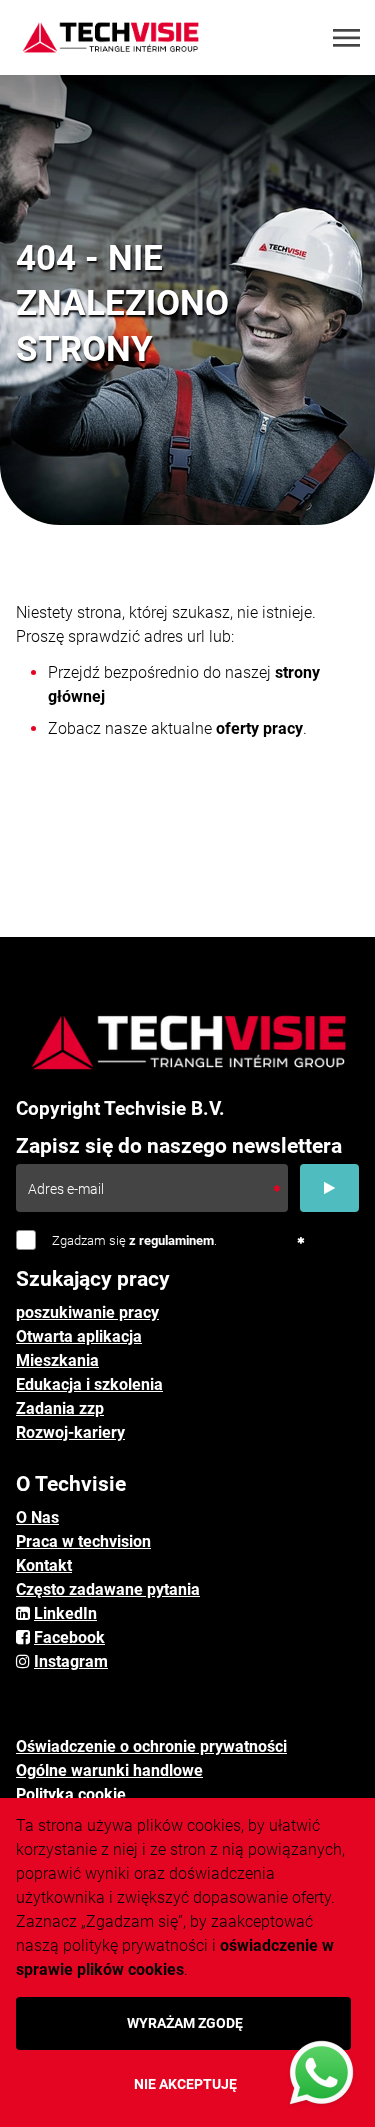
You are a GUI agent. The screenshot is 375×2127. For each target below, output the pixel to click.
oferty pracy (259, 728)
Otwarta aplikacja (79, 1336)
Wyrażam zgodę (185, 2023)
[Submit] (329, 1188)
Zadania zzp (60, 1408)
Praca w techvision (83, 1541)
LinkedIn (65, 1613)
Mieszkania (57, 1360)
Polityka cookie (71, 1794)
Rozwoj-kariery (70, 1432)
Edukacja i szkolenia (89, 1384)
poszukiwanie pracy (87, 1312)
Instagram (71, 1661)
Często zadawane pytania (108, 1589)
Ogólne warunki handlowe (109, 1770)
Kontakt (44, 1565)
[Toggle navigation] (348, 38)
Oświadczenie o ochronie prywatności (151, 1746)
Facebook (69, 1637)
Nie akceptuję (185, 2084)
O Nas (37, 1517)
